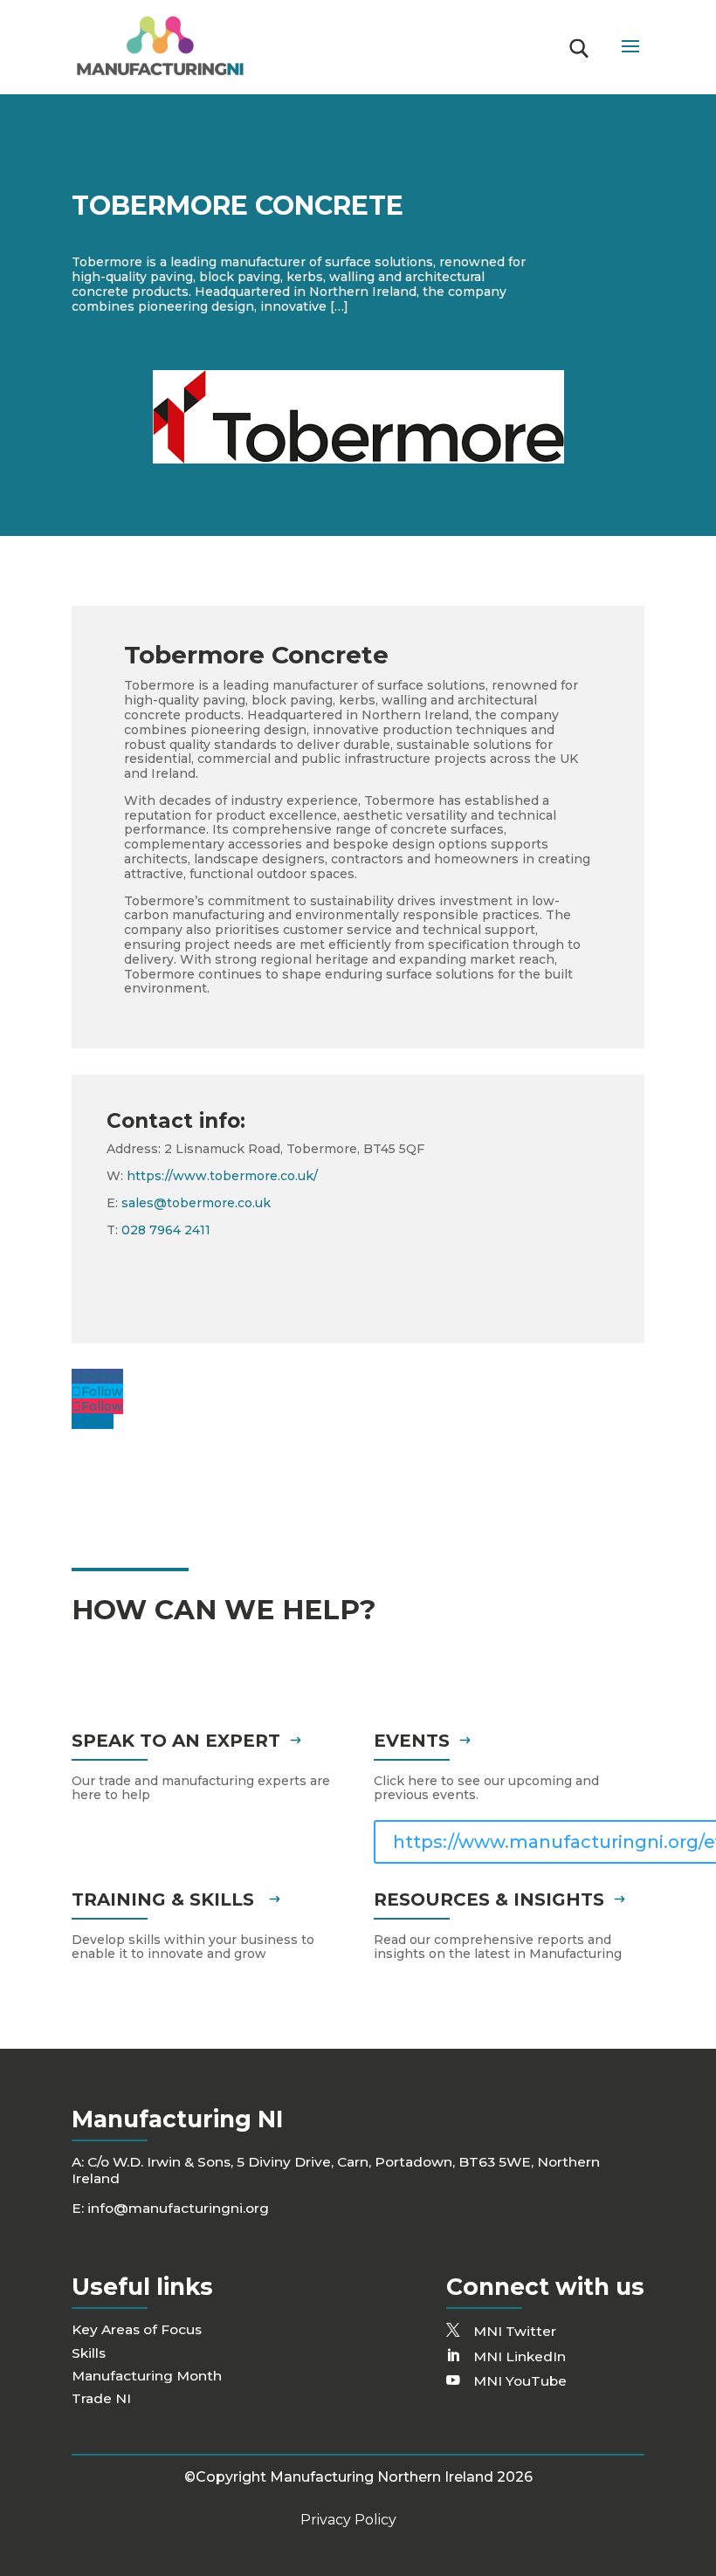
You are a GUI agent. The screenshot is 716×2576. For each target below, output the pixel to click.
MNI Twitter (515, 2331)
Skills (89, 2353)
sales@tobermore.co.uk (196, 1203)
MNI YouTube (520, 2381)
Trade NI (101, 2398)
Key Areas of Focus (137, 2329)
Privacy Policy (348, 2520)
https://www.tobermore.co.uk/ (222, 1176)
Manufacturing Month (147, 2376)
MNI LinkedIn (520, 2356)
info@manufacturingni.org (178, 2208)
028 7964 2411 (166, 1230)
